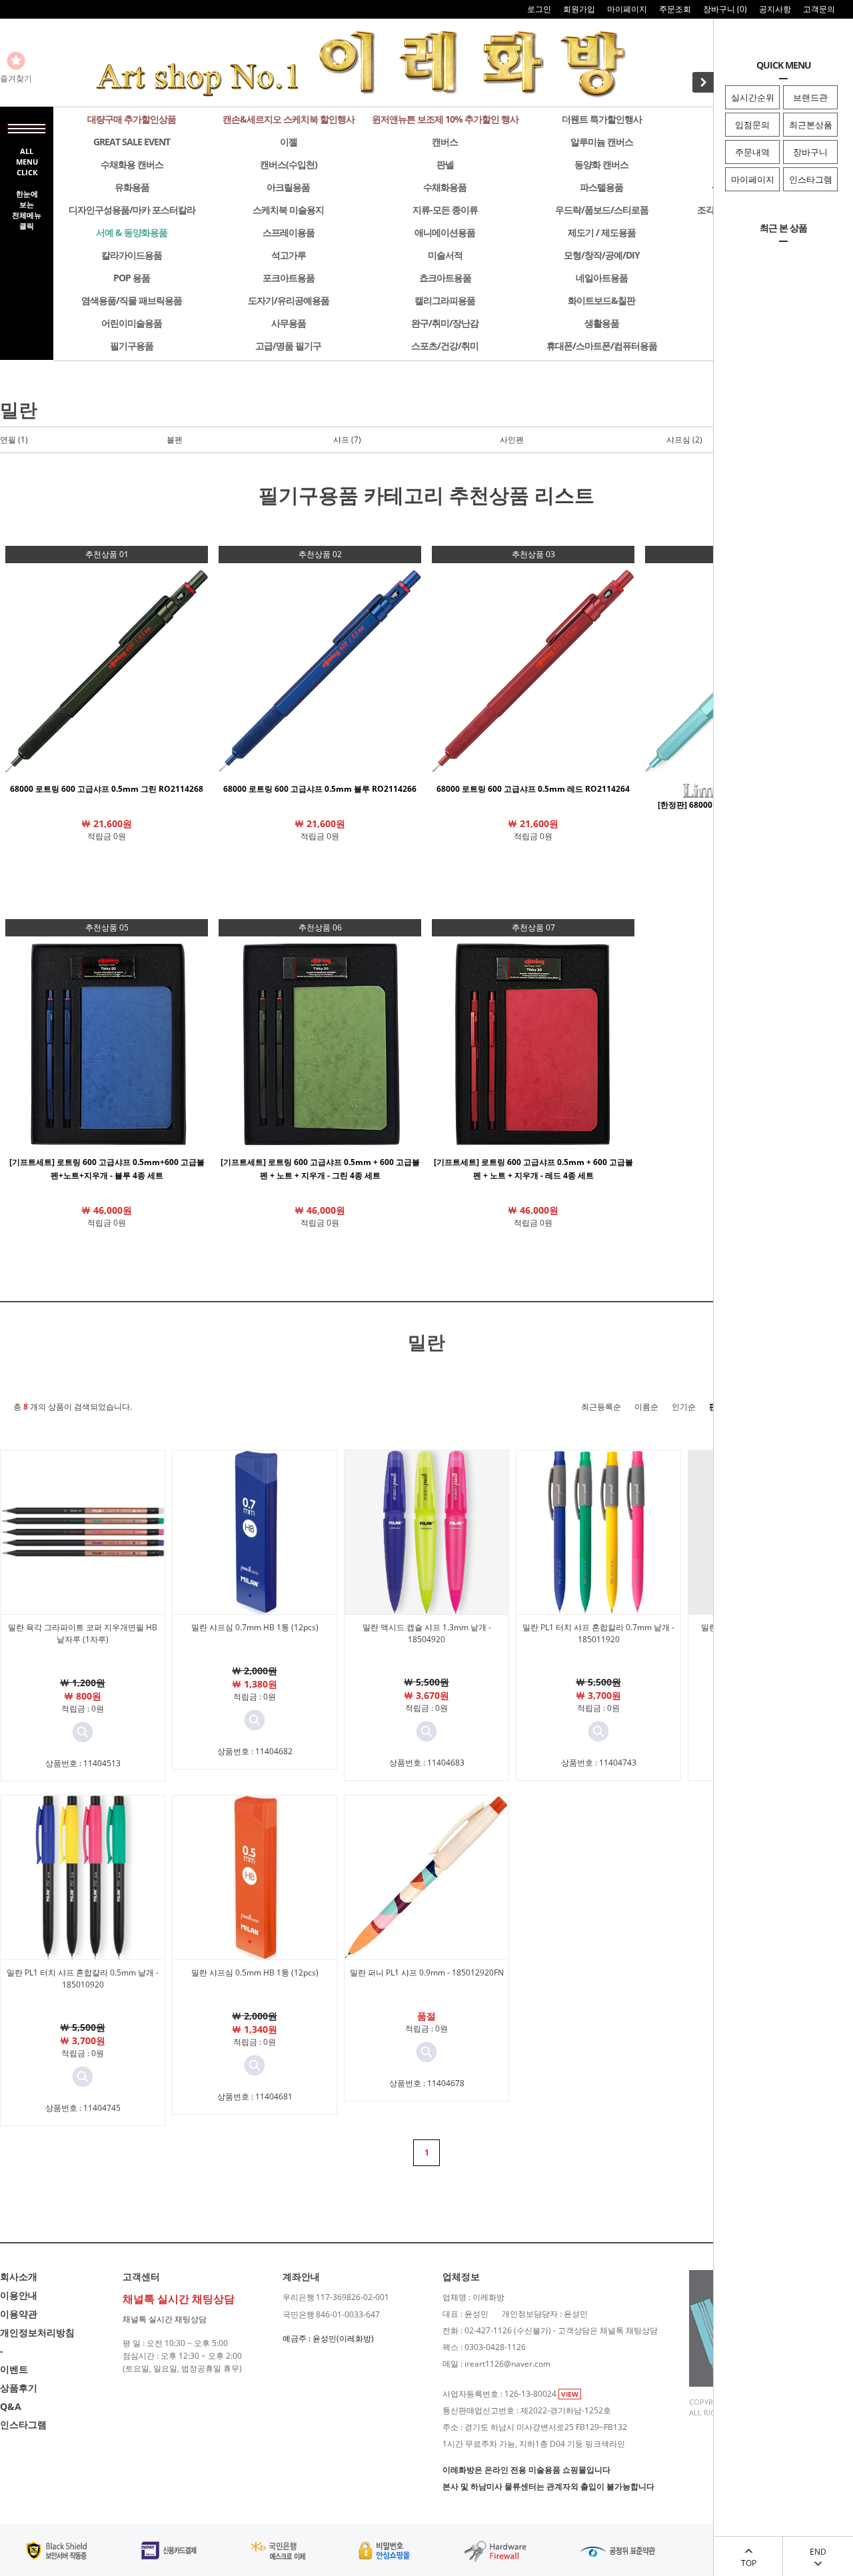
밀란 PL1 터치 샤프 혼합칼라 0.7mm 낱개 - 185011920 (598, 1633)
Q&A (11, 2406)
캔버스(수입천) (289, 164)
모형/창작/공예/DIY (602, 255)
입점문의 (752, 125)
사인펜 (512, 440)
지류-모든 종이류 (445, 210)
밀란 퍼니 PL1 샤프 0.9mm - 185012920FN (427, 1972)
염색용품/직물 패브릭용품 (132, 300)
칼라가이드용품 (132, 255)
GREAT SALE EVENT (132, 142)
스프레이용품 (289, 232)
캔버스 (445, 142)
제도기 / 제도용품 (602, 232)
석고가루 (289, 255)
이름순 (646, 1407)
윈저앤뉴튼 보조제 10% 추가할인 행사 (445, 119)
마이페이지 (753, 179)
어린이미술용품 (132, 323)
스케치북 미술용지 (288, 210)
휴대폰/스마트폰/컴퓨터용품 (602, 346)
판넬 (445, 164)
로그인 (539, 9)
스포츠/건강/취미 (445, 346)
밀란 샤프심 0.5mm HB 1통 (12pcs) (255, 1972)
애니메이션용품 (445, 232)
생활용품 (602, 323)
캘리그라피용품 (445, 300)
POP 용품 (132, 278)
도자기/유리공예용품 (289, 300)
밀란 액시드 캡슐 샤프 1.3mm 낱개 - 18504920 (427, 1633)
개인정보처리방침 (37, 2332)
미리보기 (83, 1732)
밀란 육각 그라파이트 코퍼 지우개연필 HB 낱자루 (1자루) (83, 1633)
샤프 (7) (347, 440)
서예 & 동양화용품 (132, 232)
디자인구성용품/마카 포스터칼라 (132, 210)
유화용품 (132, 187)
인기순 (684, 1407)
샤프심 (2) (684, 440)
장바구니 (810, 152)
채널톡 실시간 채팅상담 (165, 2319)
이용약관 (19, 2314)
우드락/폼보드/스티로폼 (602, 210)
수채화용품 (445, 187)
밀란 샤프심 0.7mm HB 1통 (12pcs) (255, 1627)
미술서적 (445, 255)
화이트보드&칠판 (601, 300)
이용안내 (19, 2295)
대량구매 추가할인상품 (132, 119)
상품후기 (19, 2388)
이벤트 (14, 2369)
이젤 (289, 142)
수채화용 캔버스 (132, 164)
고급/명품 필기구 (288, 346)
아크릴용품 (288, 187)
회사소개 (19, 2276)
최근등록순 (601, 1407)
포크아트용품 (289, 278)
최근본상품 (811, 125)
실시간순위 (753, 97)
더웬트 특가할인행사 (602, 119)
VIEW (570, 2394)
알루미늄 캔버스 (602, 142)
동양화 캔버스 (601, 164)
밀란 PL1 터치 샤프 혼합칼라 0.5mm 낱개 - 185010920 (83, 1978)
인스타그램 (811, 179)
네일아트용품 (602, 278)
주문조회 (675, 9)
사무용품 (289, 323)
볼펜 (175, 440)
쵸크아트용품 (445, 278)
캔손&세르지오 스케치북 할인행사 (289, 119)
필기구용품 (132, 346)
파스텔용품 (601, 187)
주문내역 (752, 152)
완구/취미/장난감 (445, 323)
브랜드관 (810, 97)
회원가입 (579, 9)
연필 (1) (14, 440)
